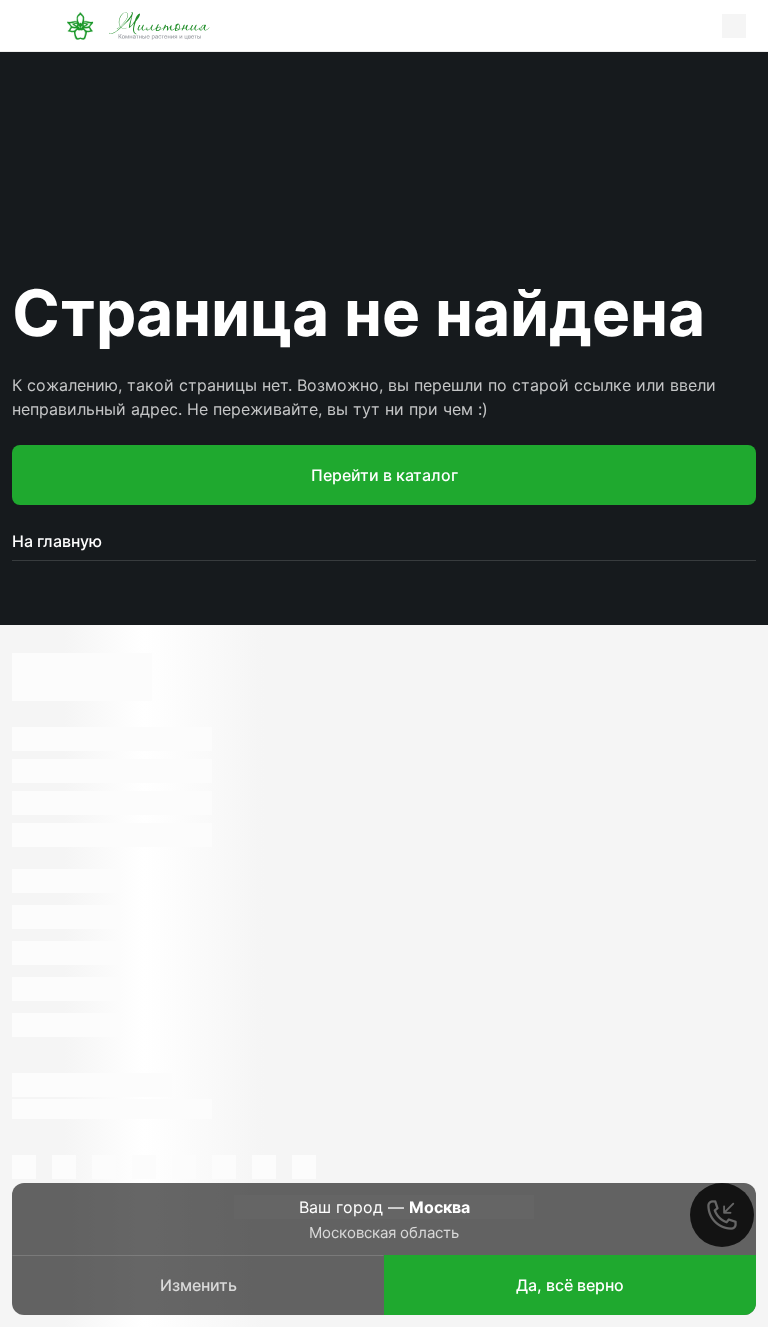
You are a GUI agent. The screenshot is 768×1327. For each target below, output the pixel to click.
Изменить (198, 1285)
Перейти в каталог (384, 475)
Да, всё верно (570, 1285)
